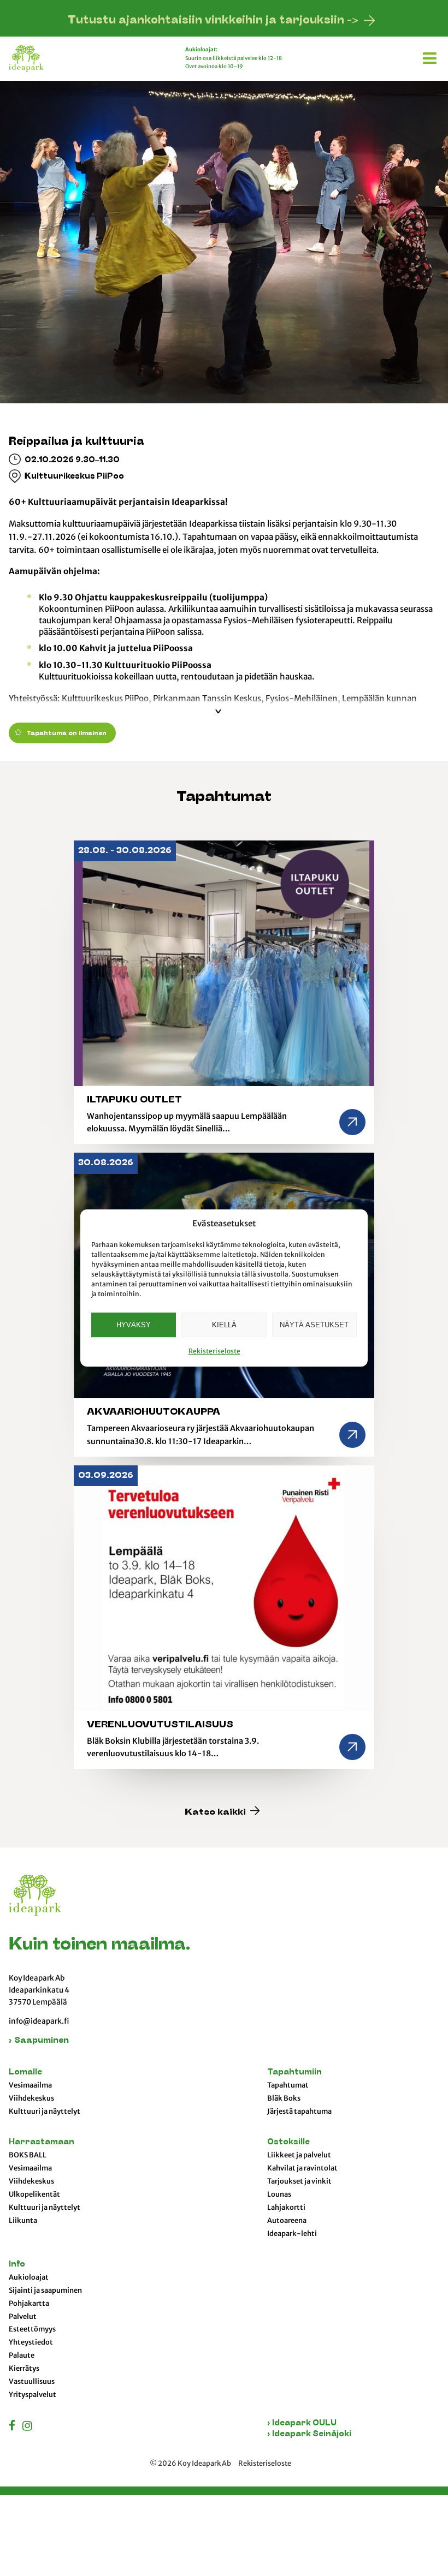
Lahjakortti (286, 2208)
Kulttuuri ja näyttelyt (45, 2112)
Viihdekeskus (31, 2098)
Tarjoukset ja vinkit (299, 2181)
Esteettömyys (32, 2329)
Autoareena (287, 2221)
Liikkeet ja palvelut (299, 2155)
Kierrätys (24, 2369)
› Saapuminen (39, 2041)
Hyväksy (134, 1325)
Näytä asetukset (314, 1325)
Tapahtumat (288, 2085)
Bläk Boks (284, 2098)
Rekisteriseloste (214, 1351)
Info (17, 2265)
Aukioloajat (29, 2277)
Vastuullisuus (32, 2382)
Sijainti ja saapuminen (45, 2291)
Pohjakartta (29, 2304)
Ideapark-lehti (292, 2234)
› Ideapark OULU (302, 2423)
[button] (431, 56)
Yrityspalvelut (33, 2395)
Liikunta (23, 2221)
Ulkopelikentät (34, 2195)
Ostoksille (288, 2142)
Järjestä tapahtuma (299, 2112)
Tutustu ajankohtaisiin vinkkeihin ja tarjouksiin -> (213, 21)
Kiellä (224, 1325)
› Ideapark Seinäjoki (309, 2434)
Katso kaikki (216, 1813)
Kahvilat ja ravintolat (302, 2168)
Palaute (22, 2356)
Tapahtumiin (294, 2073)
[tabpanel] (224, 220)
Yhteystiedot (31, 2342)
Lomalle (25, 2073)
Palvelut (23, 2317)
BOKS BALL (28, 2155)
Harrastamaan (42, 2142)
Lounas (279, 2195)
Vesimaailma (30, 2085)
